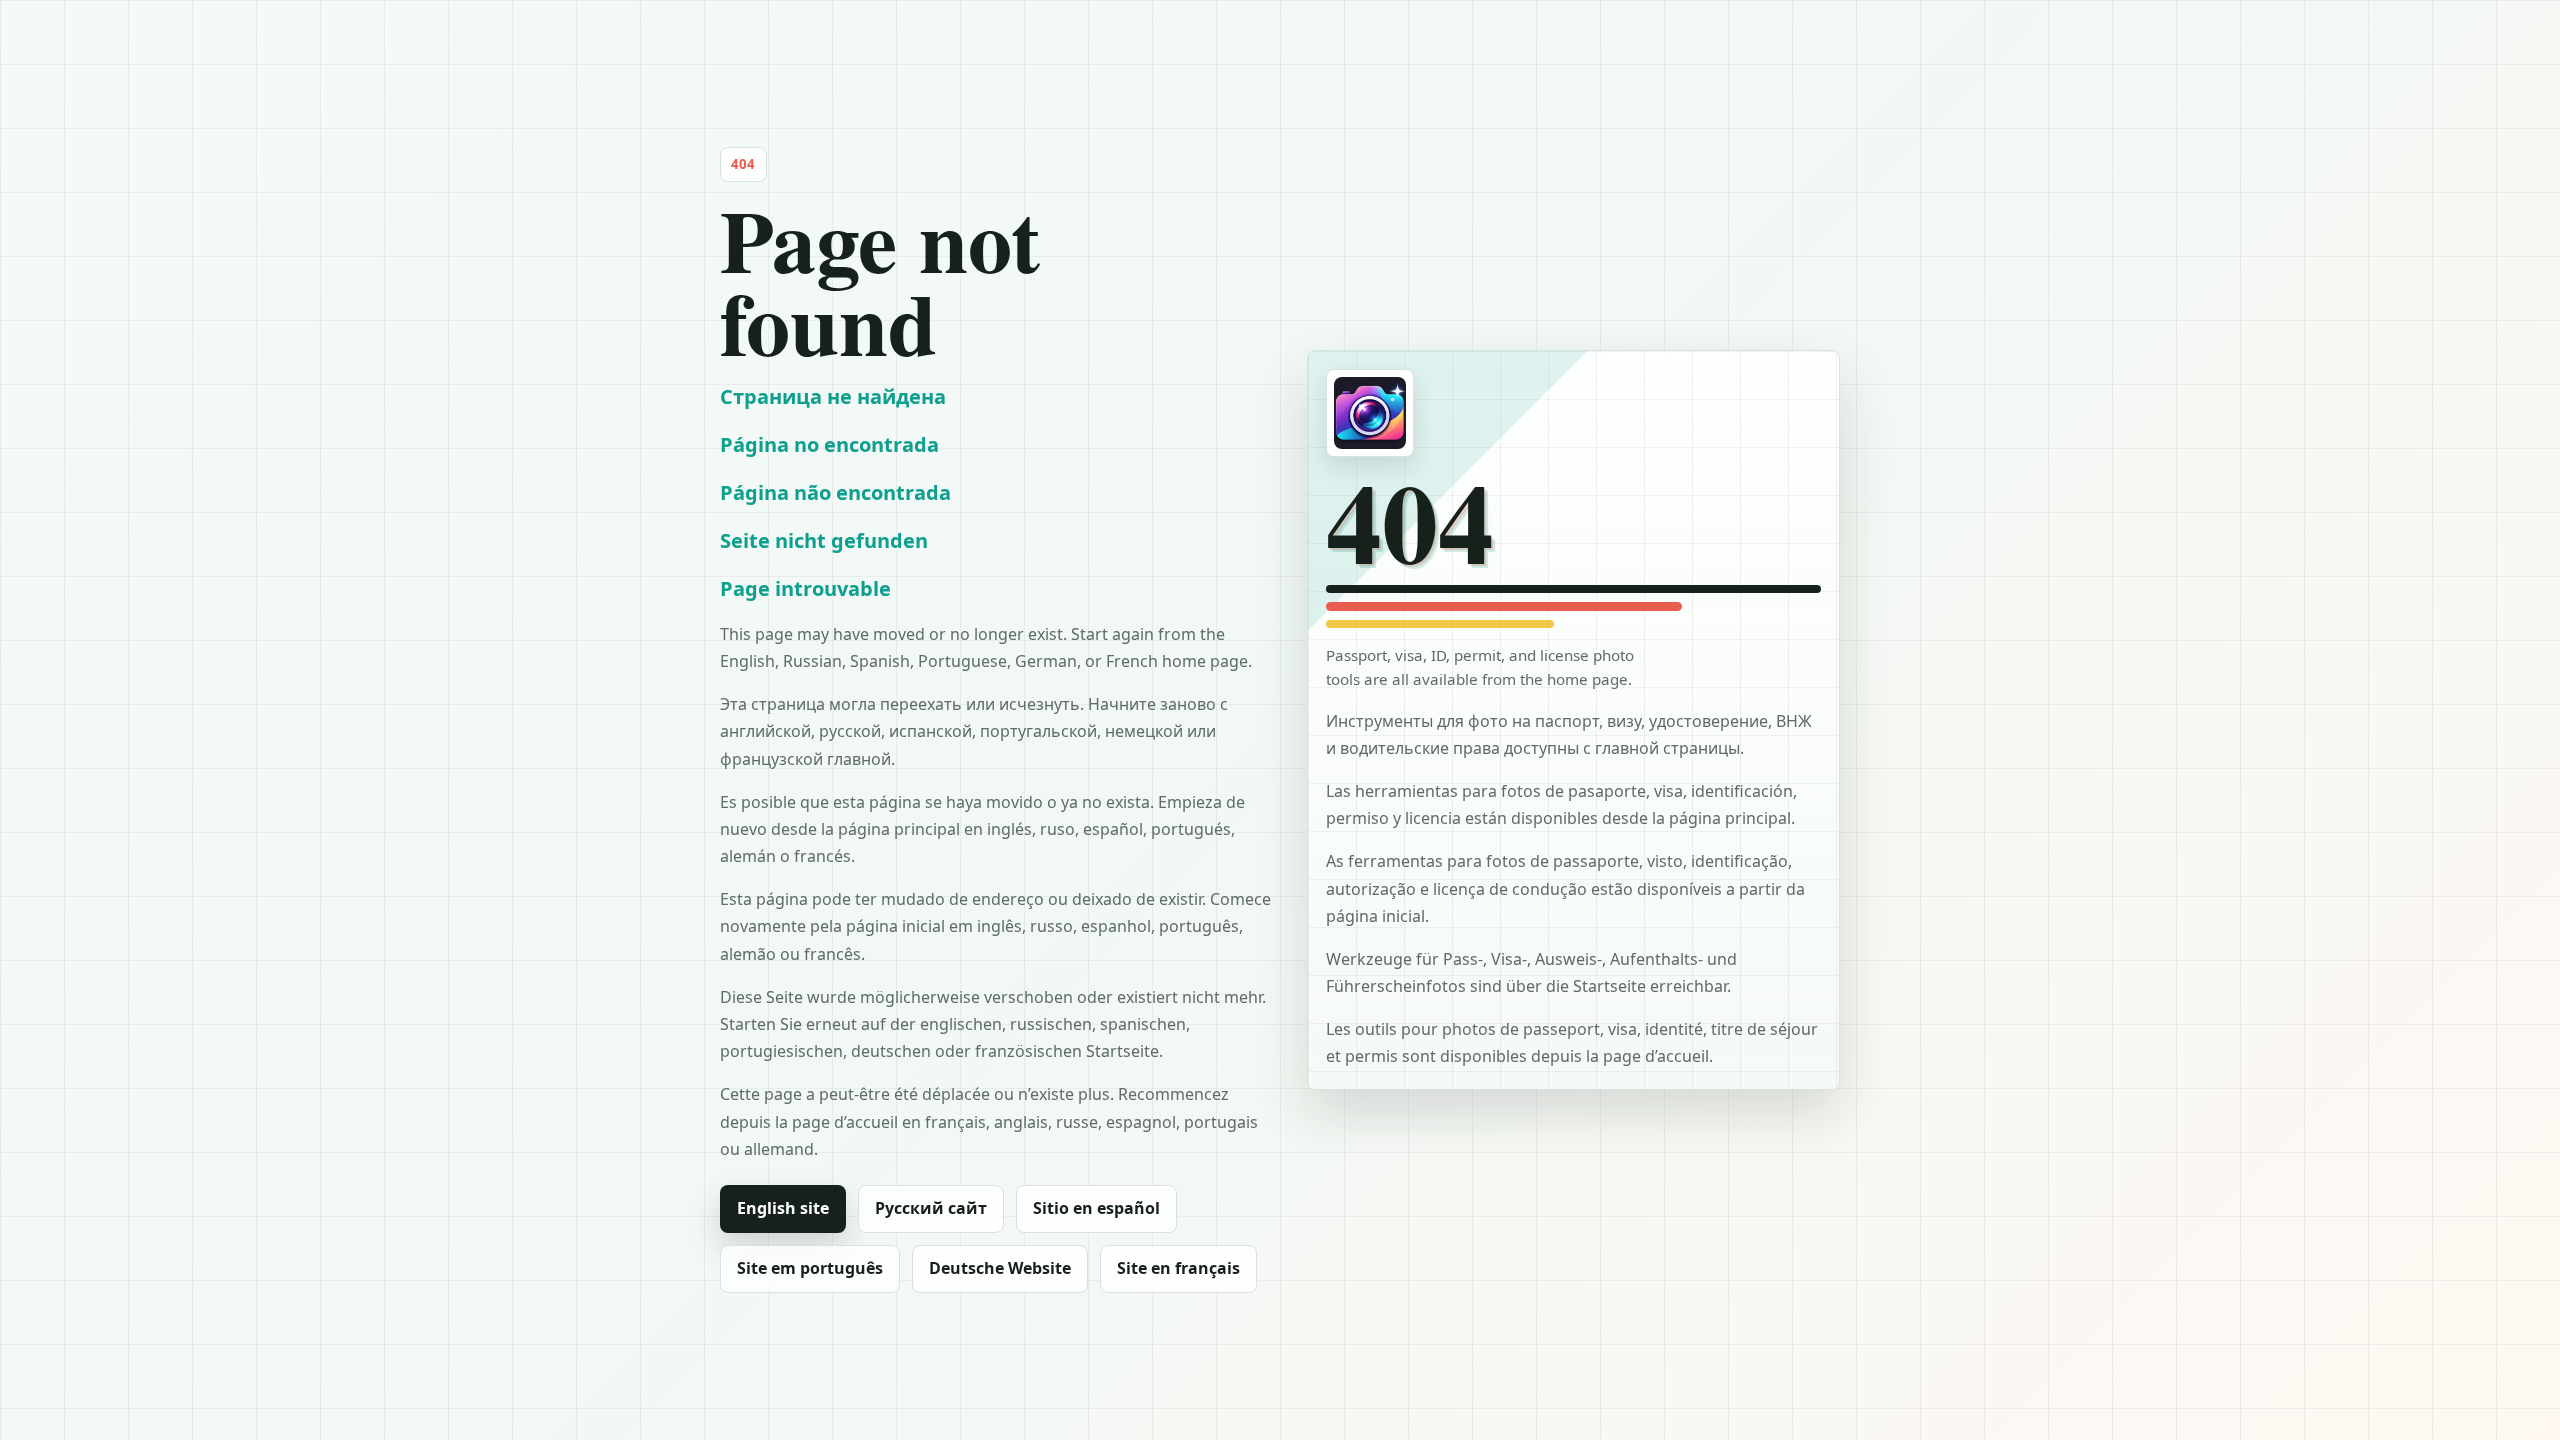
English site (783, 1208)
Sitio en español (1096, 1208)
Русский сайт (931, 1208)
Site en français (1178, 1268)
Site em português (810, 1268)
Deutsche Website (1000, 1268)
